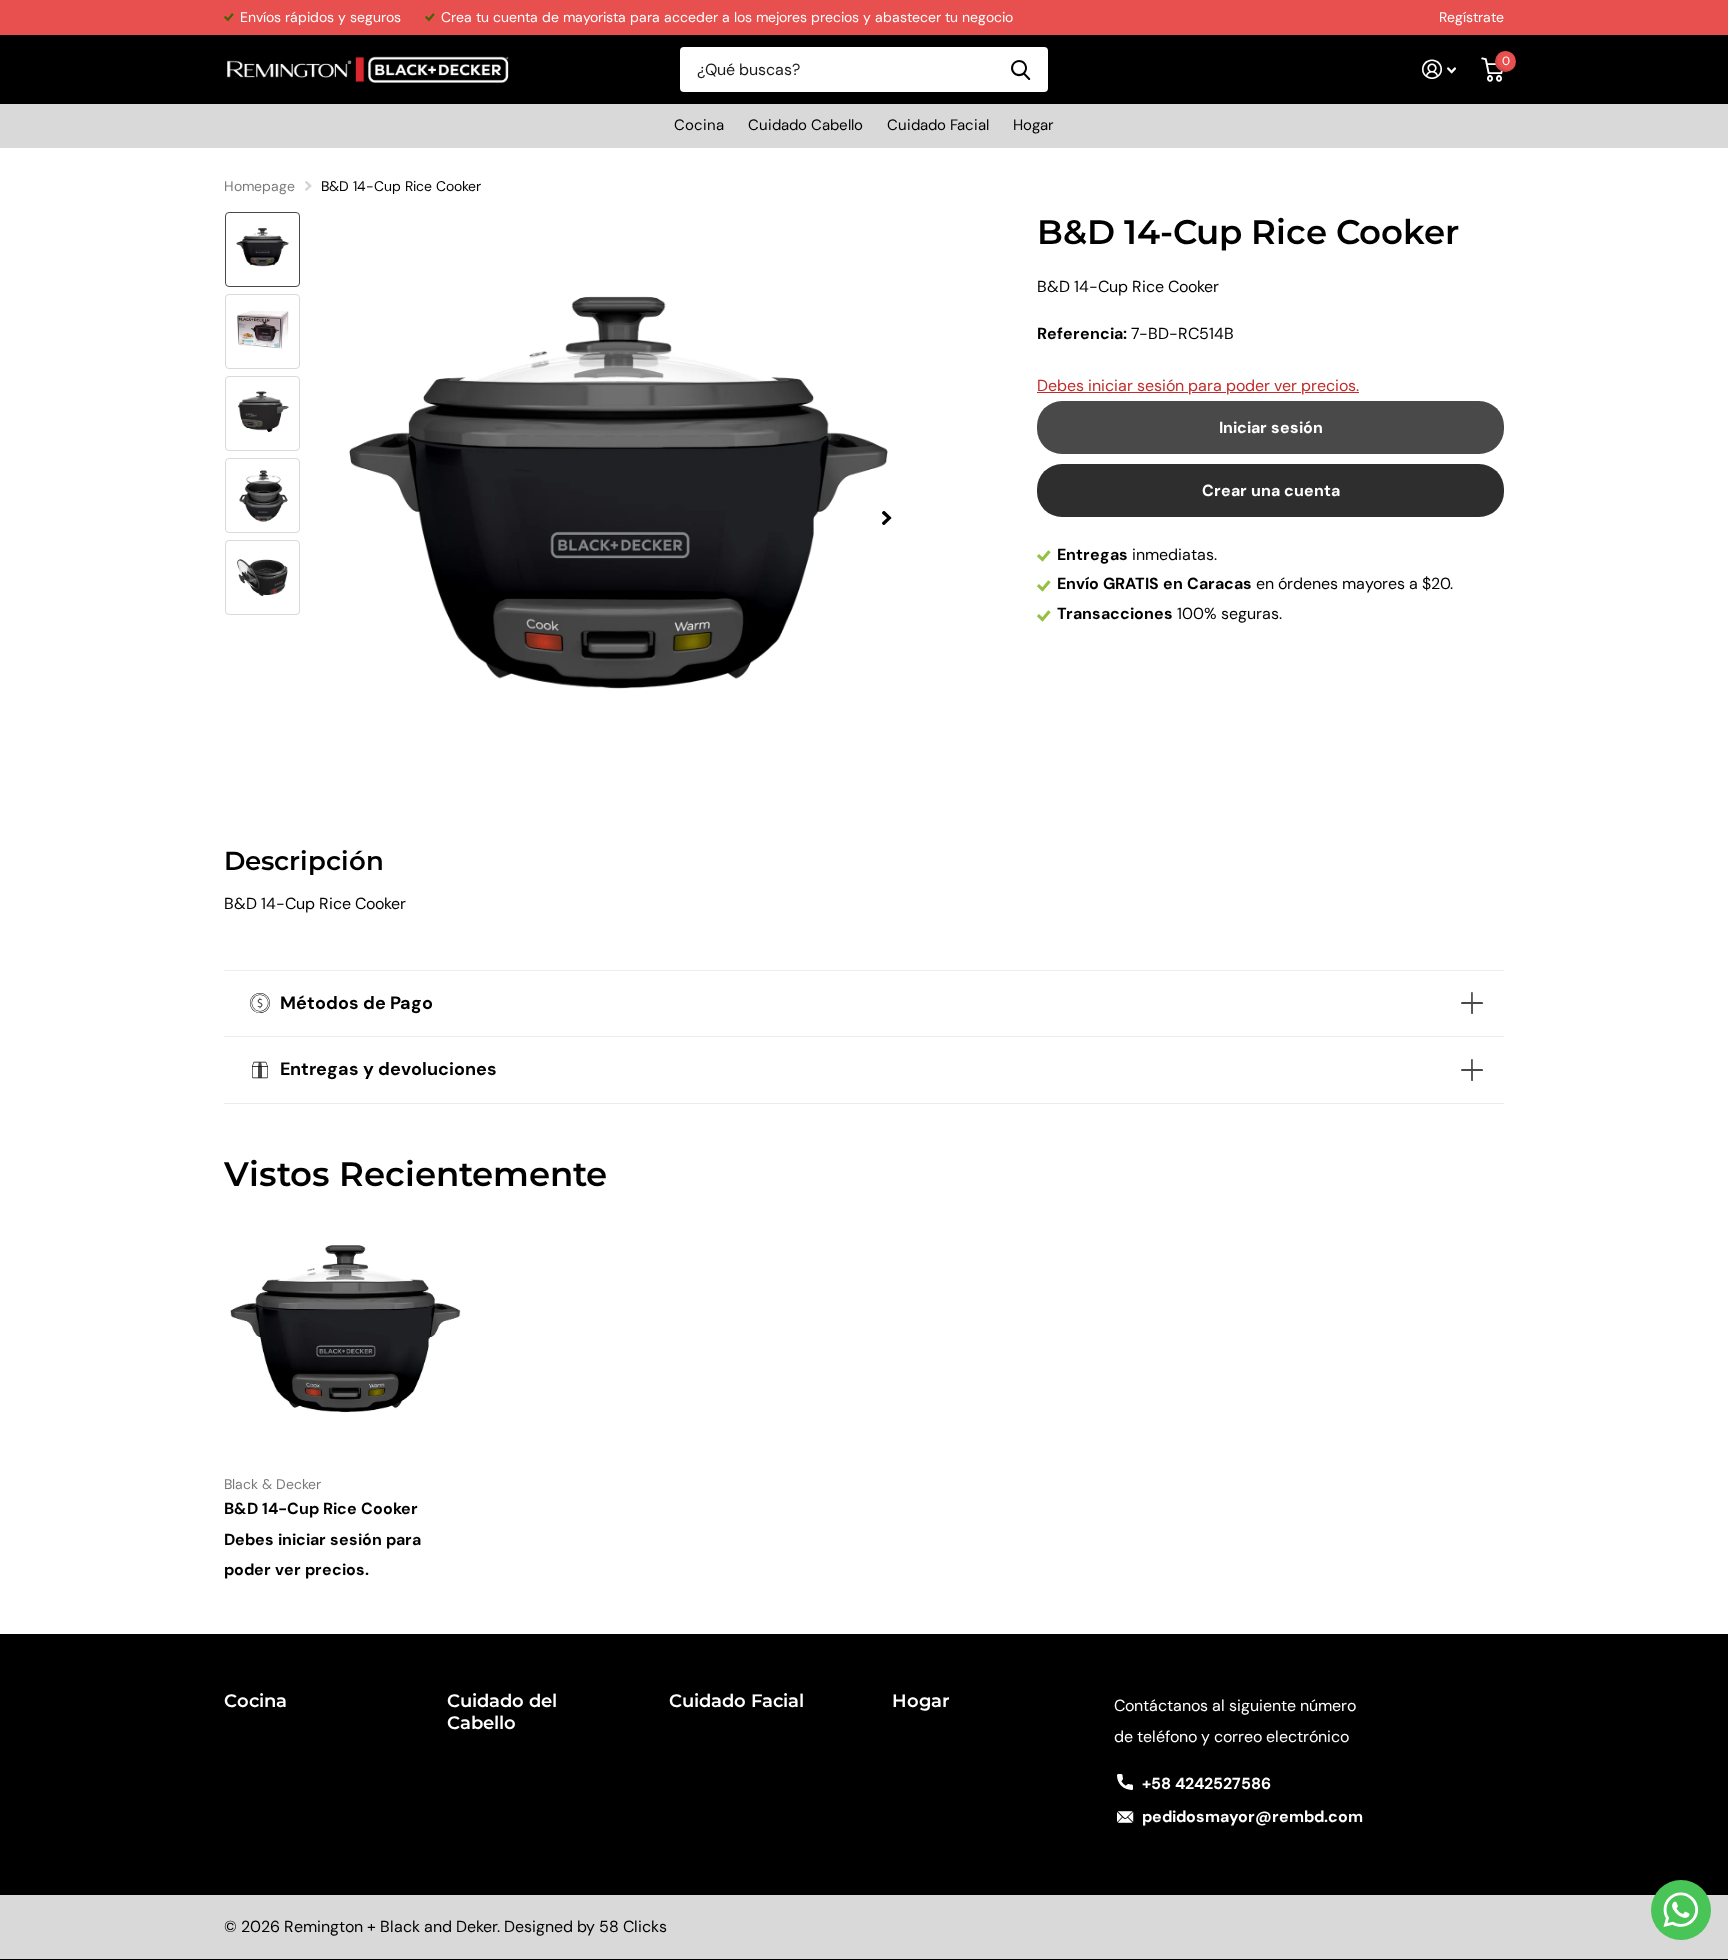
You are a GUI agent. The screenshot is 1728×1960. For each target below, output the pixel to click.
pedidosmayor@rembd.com (1252, 1816)
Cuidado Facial (938, 125)
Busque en (1020, 69)
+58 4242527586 (1206, 1783)
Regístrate (1471, 17)
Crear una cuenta (1271, 490)
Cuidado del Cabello (502, 1711)
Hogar (1033, 125)
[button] (886, 517)
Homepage (259, 186)
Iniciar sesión (1271, 427)
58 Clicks (633, 1926)
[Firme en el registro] (1439, 69)
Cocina (699, 125)
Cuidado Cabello (805, 125)
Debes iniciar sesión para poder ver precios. (1198, 385)
